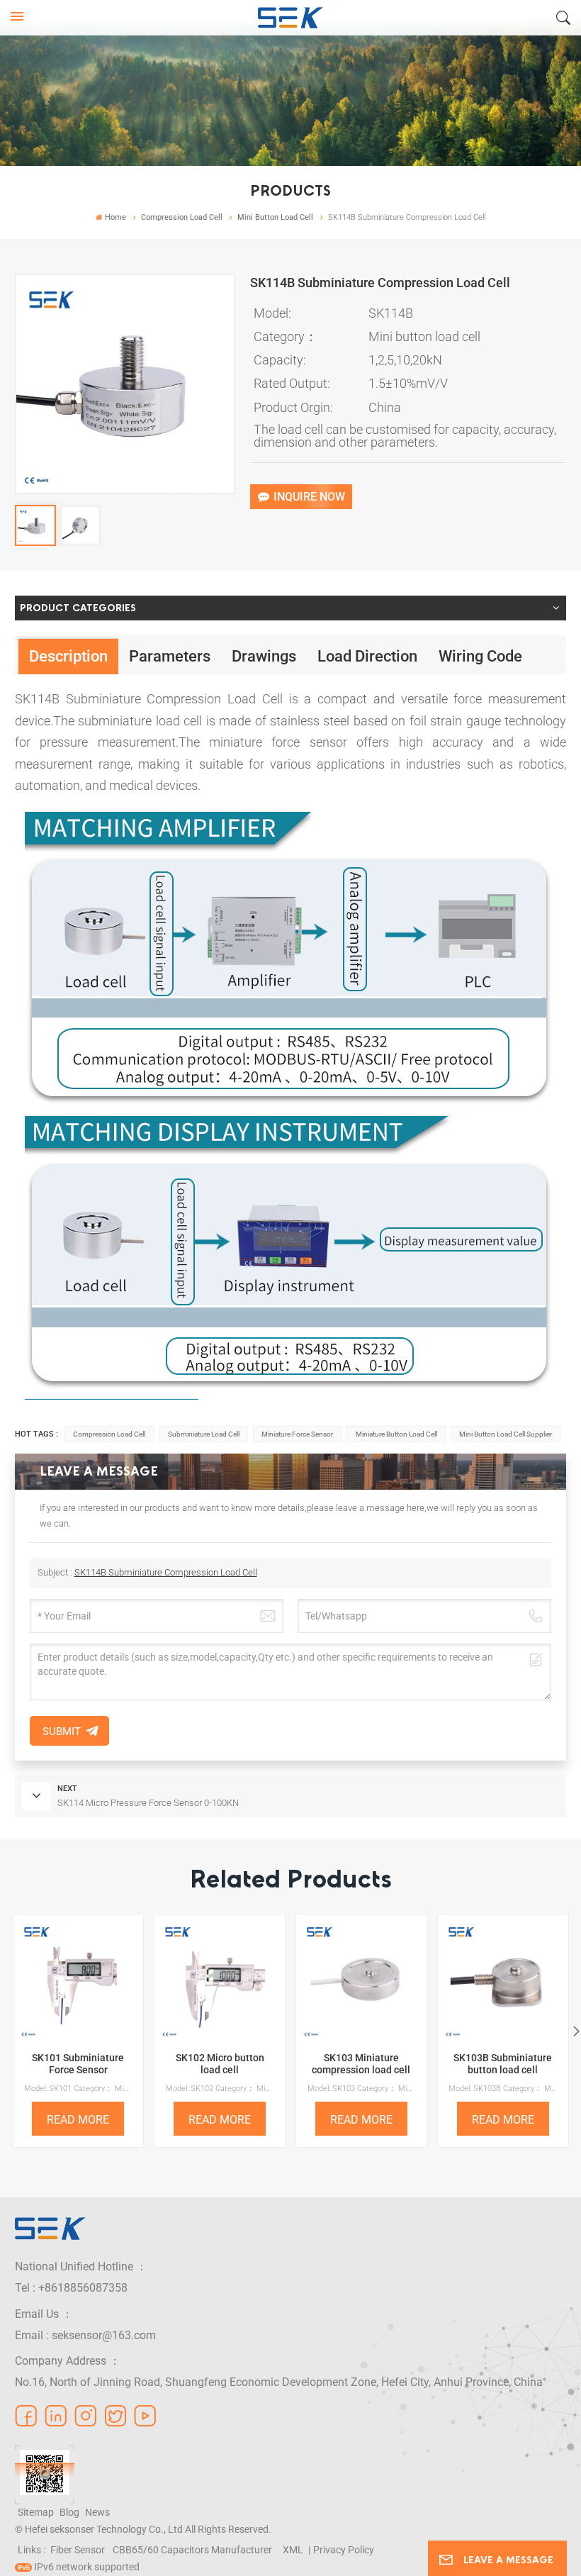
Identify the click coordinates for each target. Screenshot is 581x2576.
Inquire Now (309, 497)
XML (293, 2550)
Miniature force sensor (297, 1434)
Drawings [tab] (264, 656)
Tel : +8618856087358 (71, 2288)
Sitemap (36, 2512)
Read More (78, 2120)
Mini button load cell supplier (506, 1434)
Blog (69, 2512)
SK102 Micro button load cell (220, 2064)
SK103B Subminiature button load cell (503, 2064)
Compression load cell (109, 1434)
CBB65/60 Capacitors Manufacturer (192, 2550)
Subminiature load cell (204, 1434)
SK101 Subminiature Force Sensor (78, 2064)
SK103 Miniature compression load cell (361, 2064)
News (97, 2512)
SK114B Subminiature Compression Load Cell (166, 1572)
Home (115, 217)
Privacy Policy (344, 2550)
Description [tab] (68, 656)
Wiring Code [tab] (480, 656)
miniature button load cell (396, 1434)
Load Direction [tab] (367, 656)
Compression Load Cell (182, 217)
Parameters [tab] (170, 656)
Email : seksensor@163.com (85, 2335)
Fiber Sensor (78, 2550)
